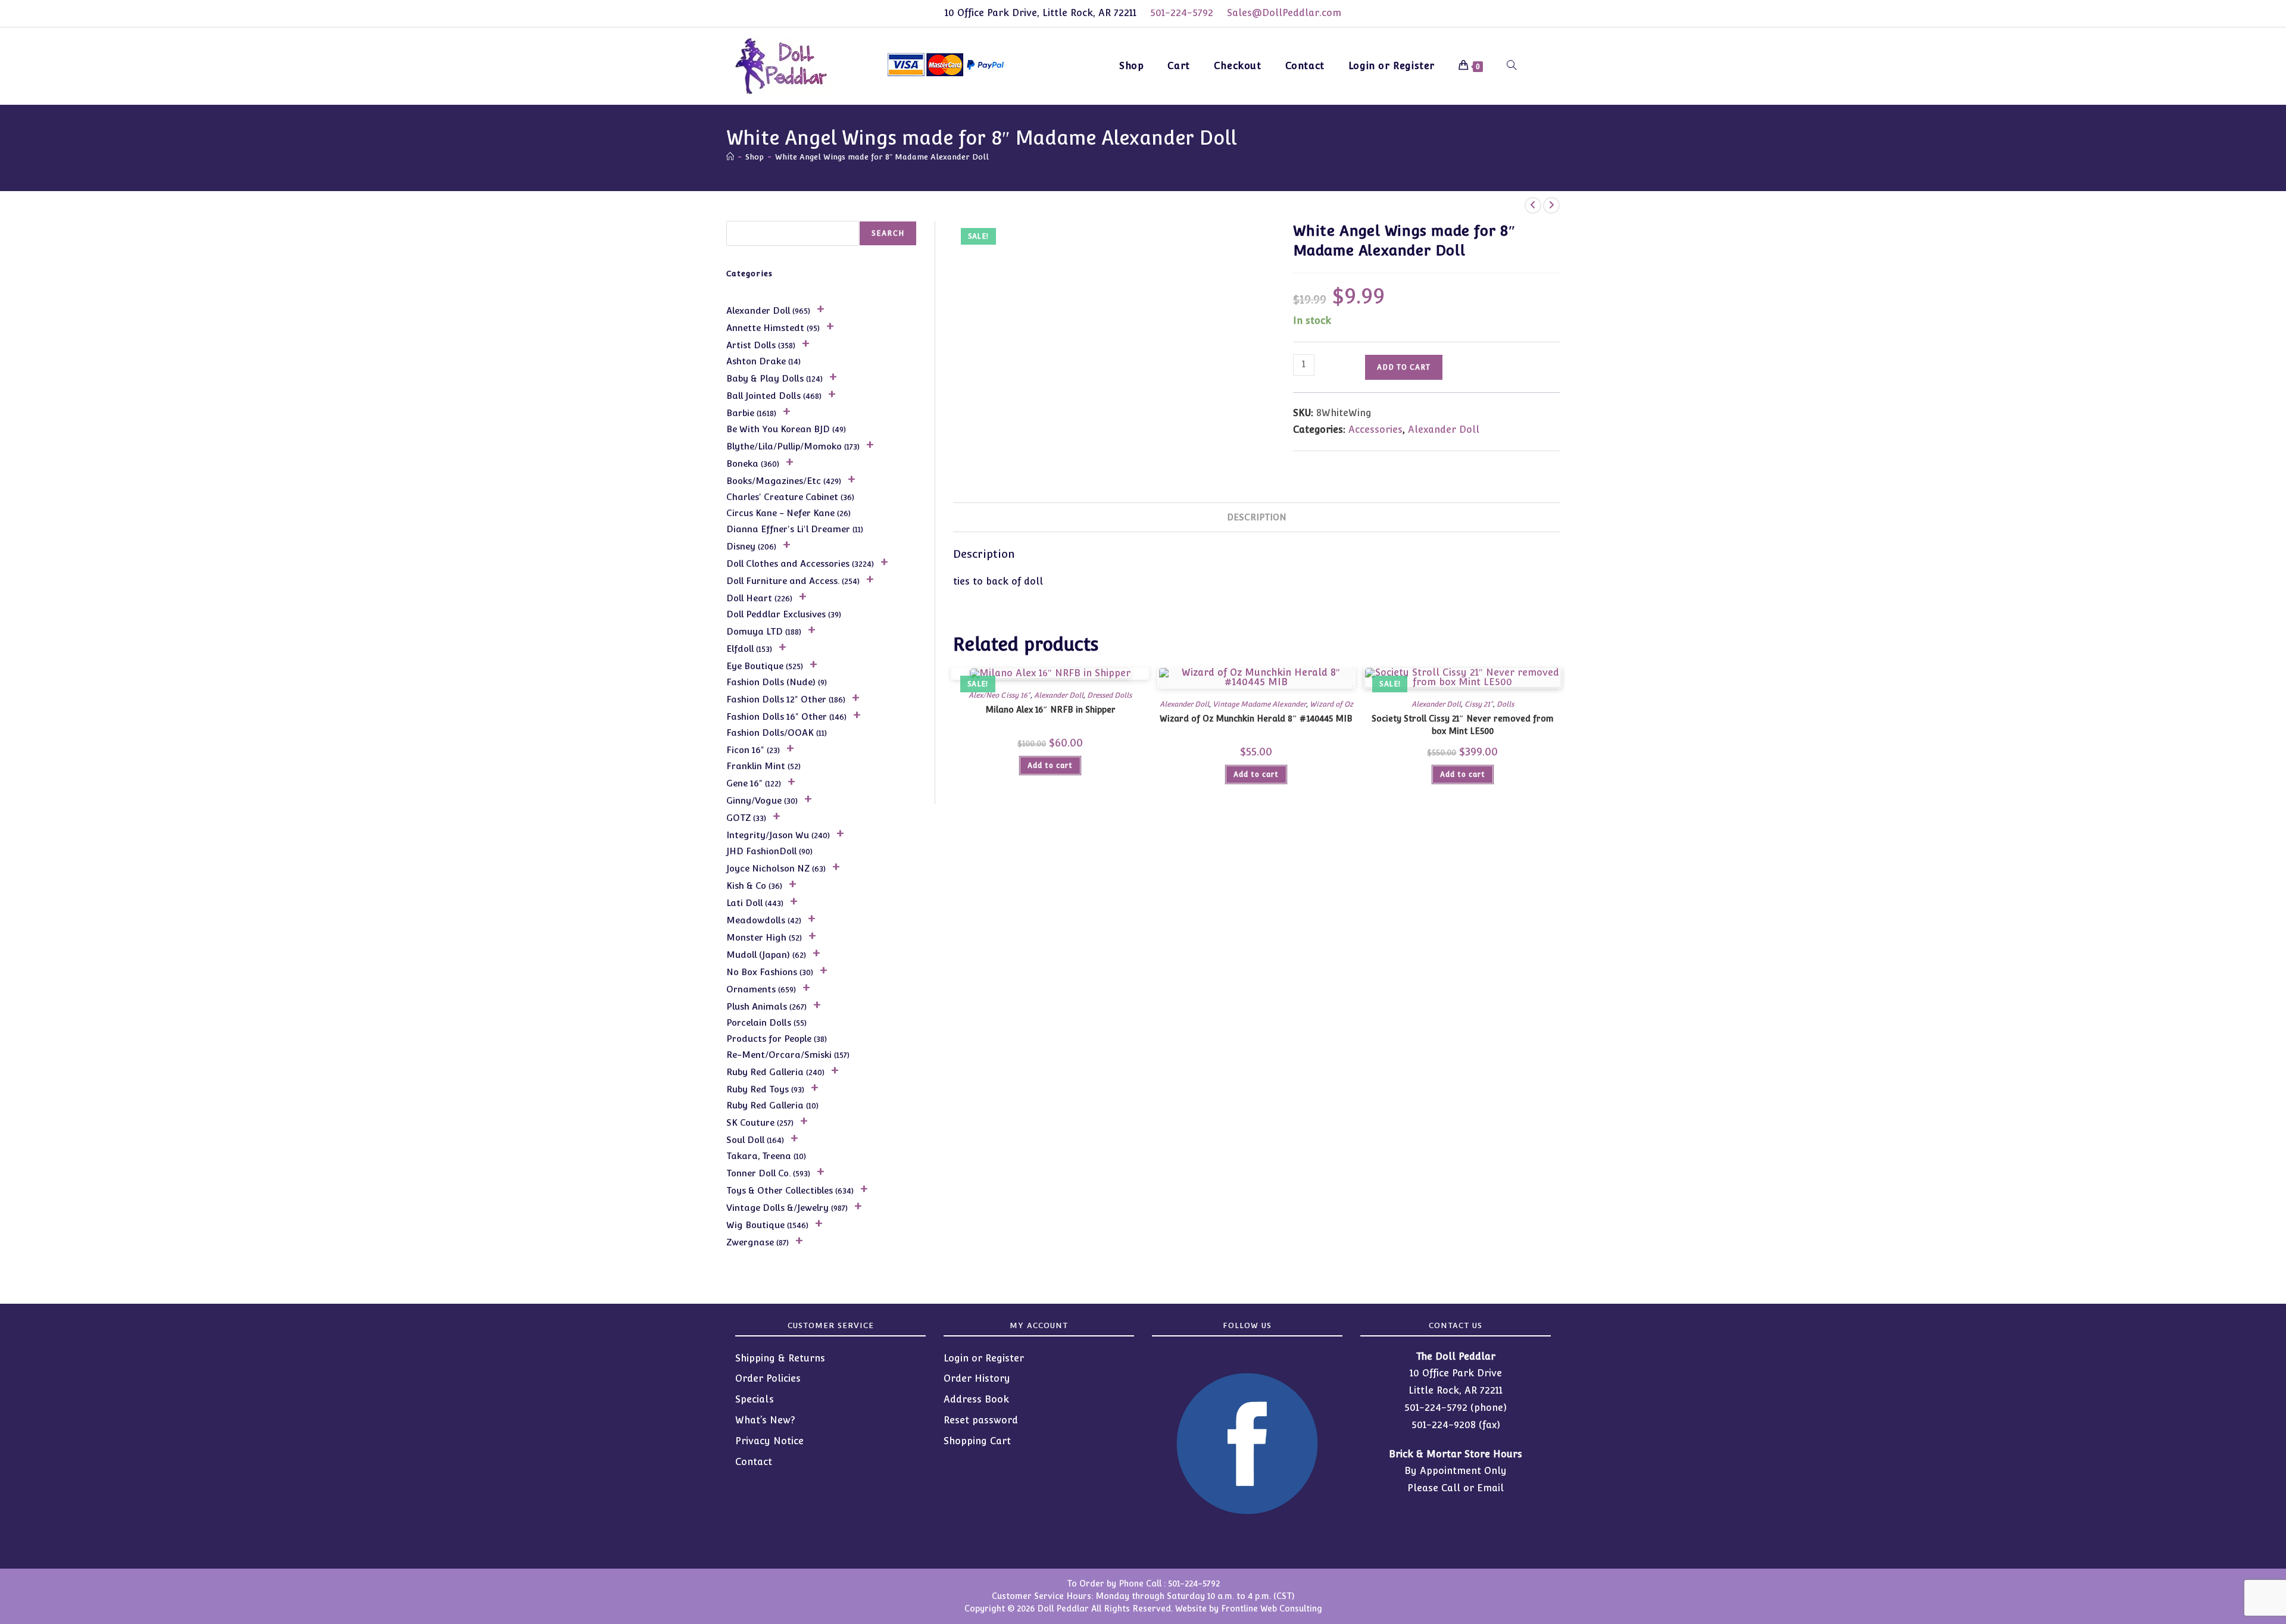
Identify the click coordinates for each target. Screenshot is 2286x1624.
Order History (977, 1378)
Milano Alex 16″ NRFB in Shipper (1050, 710)
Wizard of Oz (1331, 704)
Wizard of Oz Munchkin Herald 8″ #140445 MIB (1256, 719)
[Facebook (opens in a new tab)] (1539, 64)
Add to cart (1404, 367)
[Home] (730, 157)
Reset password (981, 1420)
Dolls (1505, 704)
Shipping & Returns (780, 1358)
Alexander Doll (1444, 430)
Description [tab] (1257, 517)
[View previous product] (1533, 205)
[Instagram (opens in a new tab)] (1559, 64)
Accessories (1375, 430)
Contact (754, 1462)
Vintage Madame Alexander (1259, 704)
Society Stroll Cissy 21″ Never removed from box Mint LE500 (1463, 725)
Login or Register (984, 1358)
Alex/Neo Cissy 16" (999, 695)
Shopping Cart (977, 1441)
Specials (755, 1399)
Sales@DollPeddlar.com (1284, 13)
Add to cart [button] (1050, 766)
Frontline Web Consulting (1272, 1609)
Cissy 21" (1479, 704)
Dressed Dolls (1109, 695)
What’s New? (765, 1420)
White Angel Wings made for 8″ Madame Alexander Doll (882, 157)
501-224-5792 (1182, 13)
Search (888, 233)
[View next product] (1551, 205)
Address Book (976, 1399)
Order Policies (768, 1378)
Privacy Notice (769, 1441)
